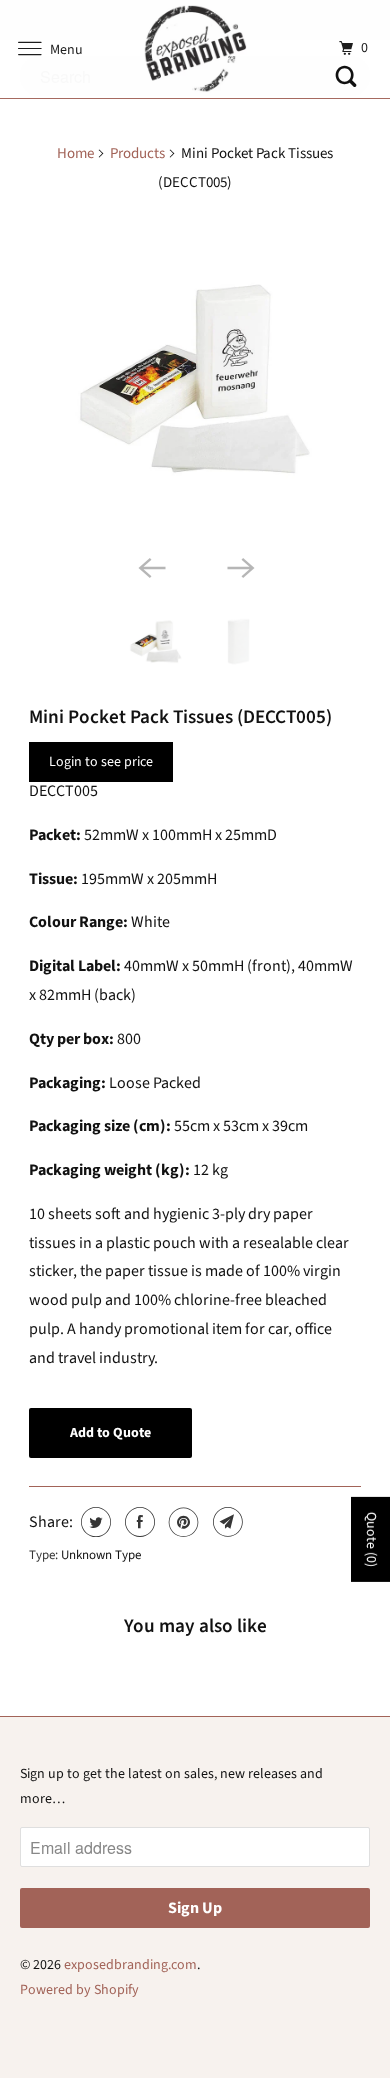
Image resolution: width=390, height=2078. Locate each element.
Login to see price (101, 762)
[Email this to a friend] (225, 1522)
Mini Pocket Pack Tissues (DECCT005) (180, 717)
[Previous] (151, 567)
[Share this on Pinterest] (181, 1522)
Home (75, 153)
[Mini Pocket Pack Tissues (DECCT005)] (195, 379)
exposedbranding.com (130, 1965)
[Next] (239, 567)
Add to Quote (110, 1433)
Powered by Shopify (79, 1990)
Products (137, 153)
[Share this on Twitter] (93, 1522)
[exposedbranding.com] (195, 49)
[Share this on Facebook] (137, 1522)
